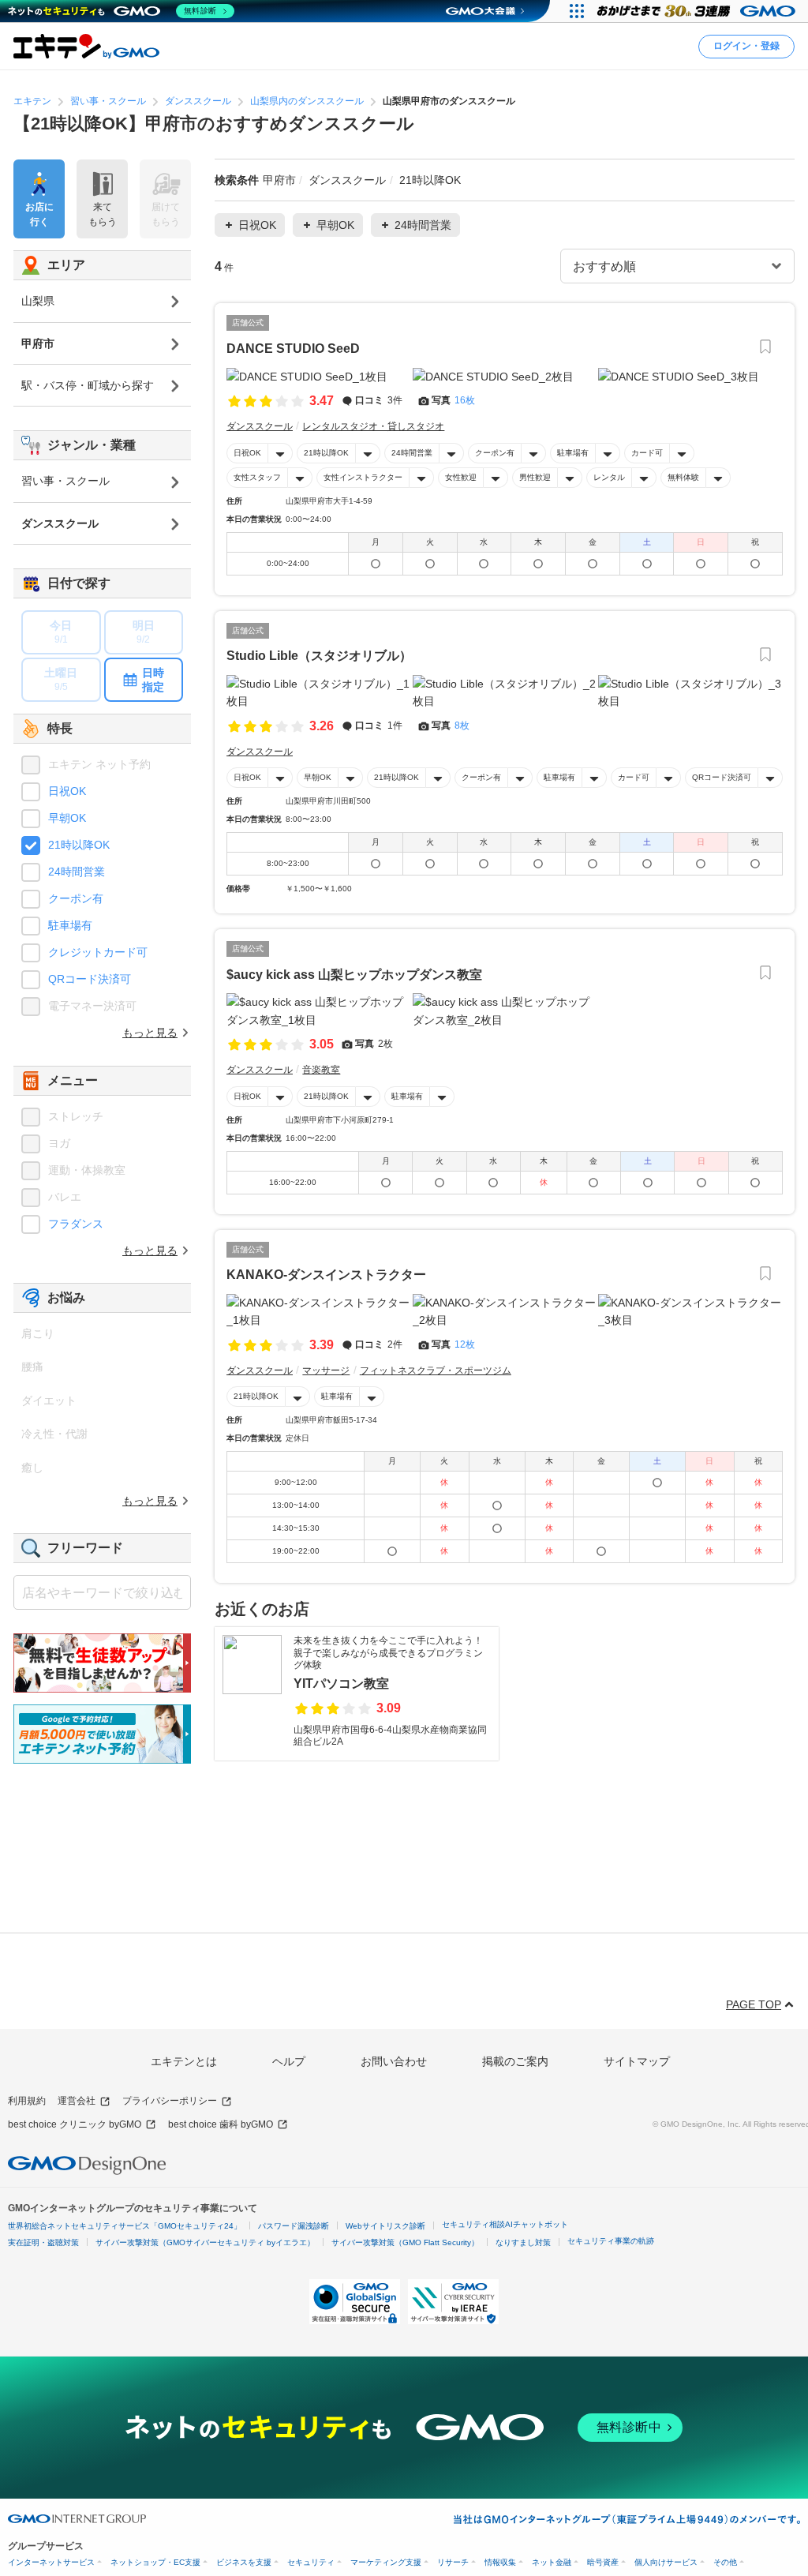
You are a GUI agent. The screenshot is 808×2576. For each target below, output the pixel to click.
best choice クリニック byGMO (75, 2124)
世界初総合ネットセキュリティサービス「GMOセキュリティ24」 (125, 2226)
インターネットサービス (51, 2562)
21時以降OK (326, 453)
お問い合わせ (394, 2061)
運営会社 (77, 2101)
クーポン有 (495, 453)
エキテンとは (184, 2061)
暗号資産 (603, 2562)
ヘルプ (289, 2061)
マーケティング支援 (386, 2562)
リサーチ (453, 2562)
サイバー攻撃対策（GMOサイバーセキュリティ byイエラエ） (205, 2242)
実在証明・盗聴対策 (43, 2242)
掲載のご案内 (515, 2061)
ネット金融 (552, 2562)
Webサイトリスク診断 (385, 2226)
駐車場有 (573, 453)
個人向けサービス (666, 2562)
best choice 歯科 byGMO (221, 2124)
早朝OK (318, 777)
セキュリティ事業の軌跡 (611, 2241)
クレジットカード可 (98, 952)
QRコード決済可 (722, 777)
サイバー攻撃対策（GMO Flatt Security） (405, 2242)
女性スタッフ (257, 477)
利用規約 (27, 2101)
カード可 (647, 453)
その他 (725, 2562)
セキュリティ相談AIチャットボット (505, 2224)
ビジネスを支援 (244, 2562)
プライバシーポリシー (170, 2101)
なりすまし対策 (523, 2242)
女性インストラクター (363, 477)
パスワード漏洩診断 (294, 2226)
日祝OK (247, 453)
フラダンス (76, 1224)
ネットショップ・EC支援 (155, 2562)
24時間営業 (412, 453)
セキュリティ (311, 2562)
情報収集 (500, 2562)
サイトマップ (637, 2061)
